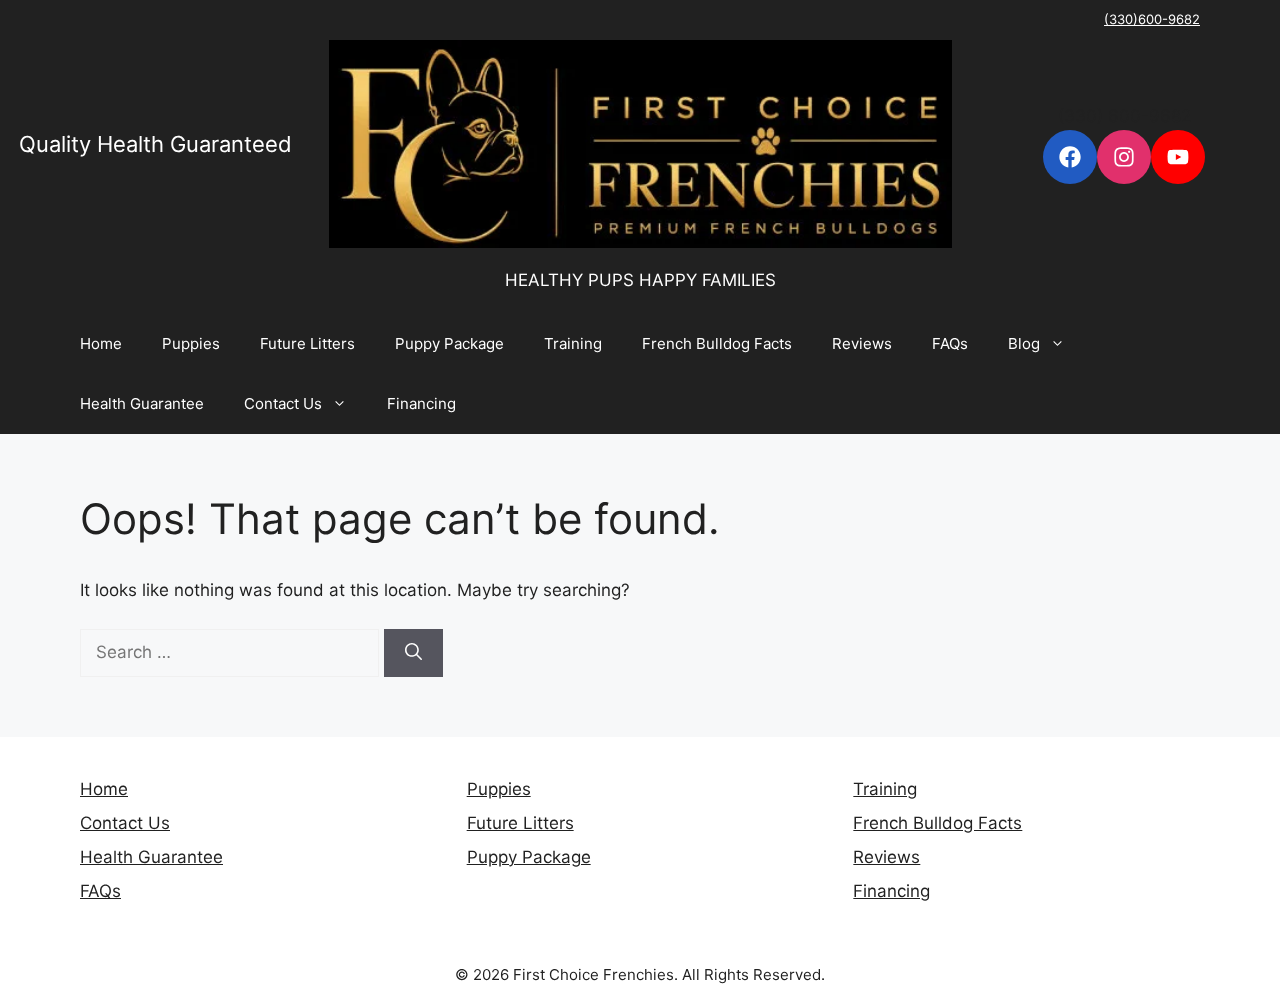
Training (573, 343)
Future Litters (307, 343)
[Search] (413, 653)
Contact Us (283, 403)
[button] (1062, 344)
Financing (421, 403)
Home (101, 343)
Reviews (862, 343)
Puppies (191, 343)
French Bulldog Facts (717, 343)
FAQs (950, 343)
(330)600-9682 (1152, 19)
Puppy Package (449, 343)
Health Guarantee (142, 403)
